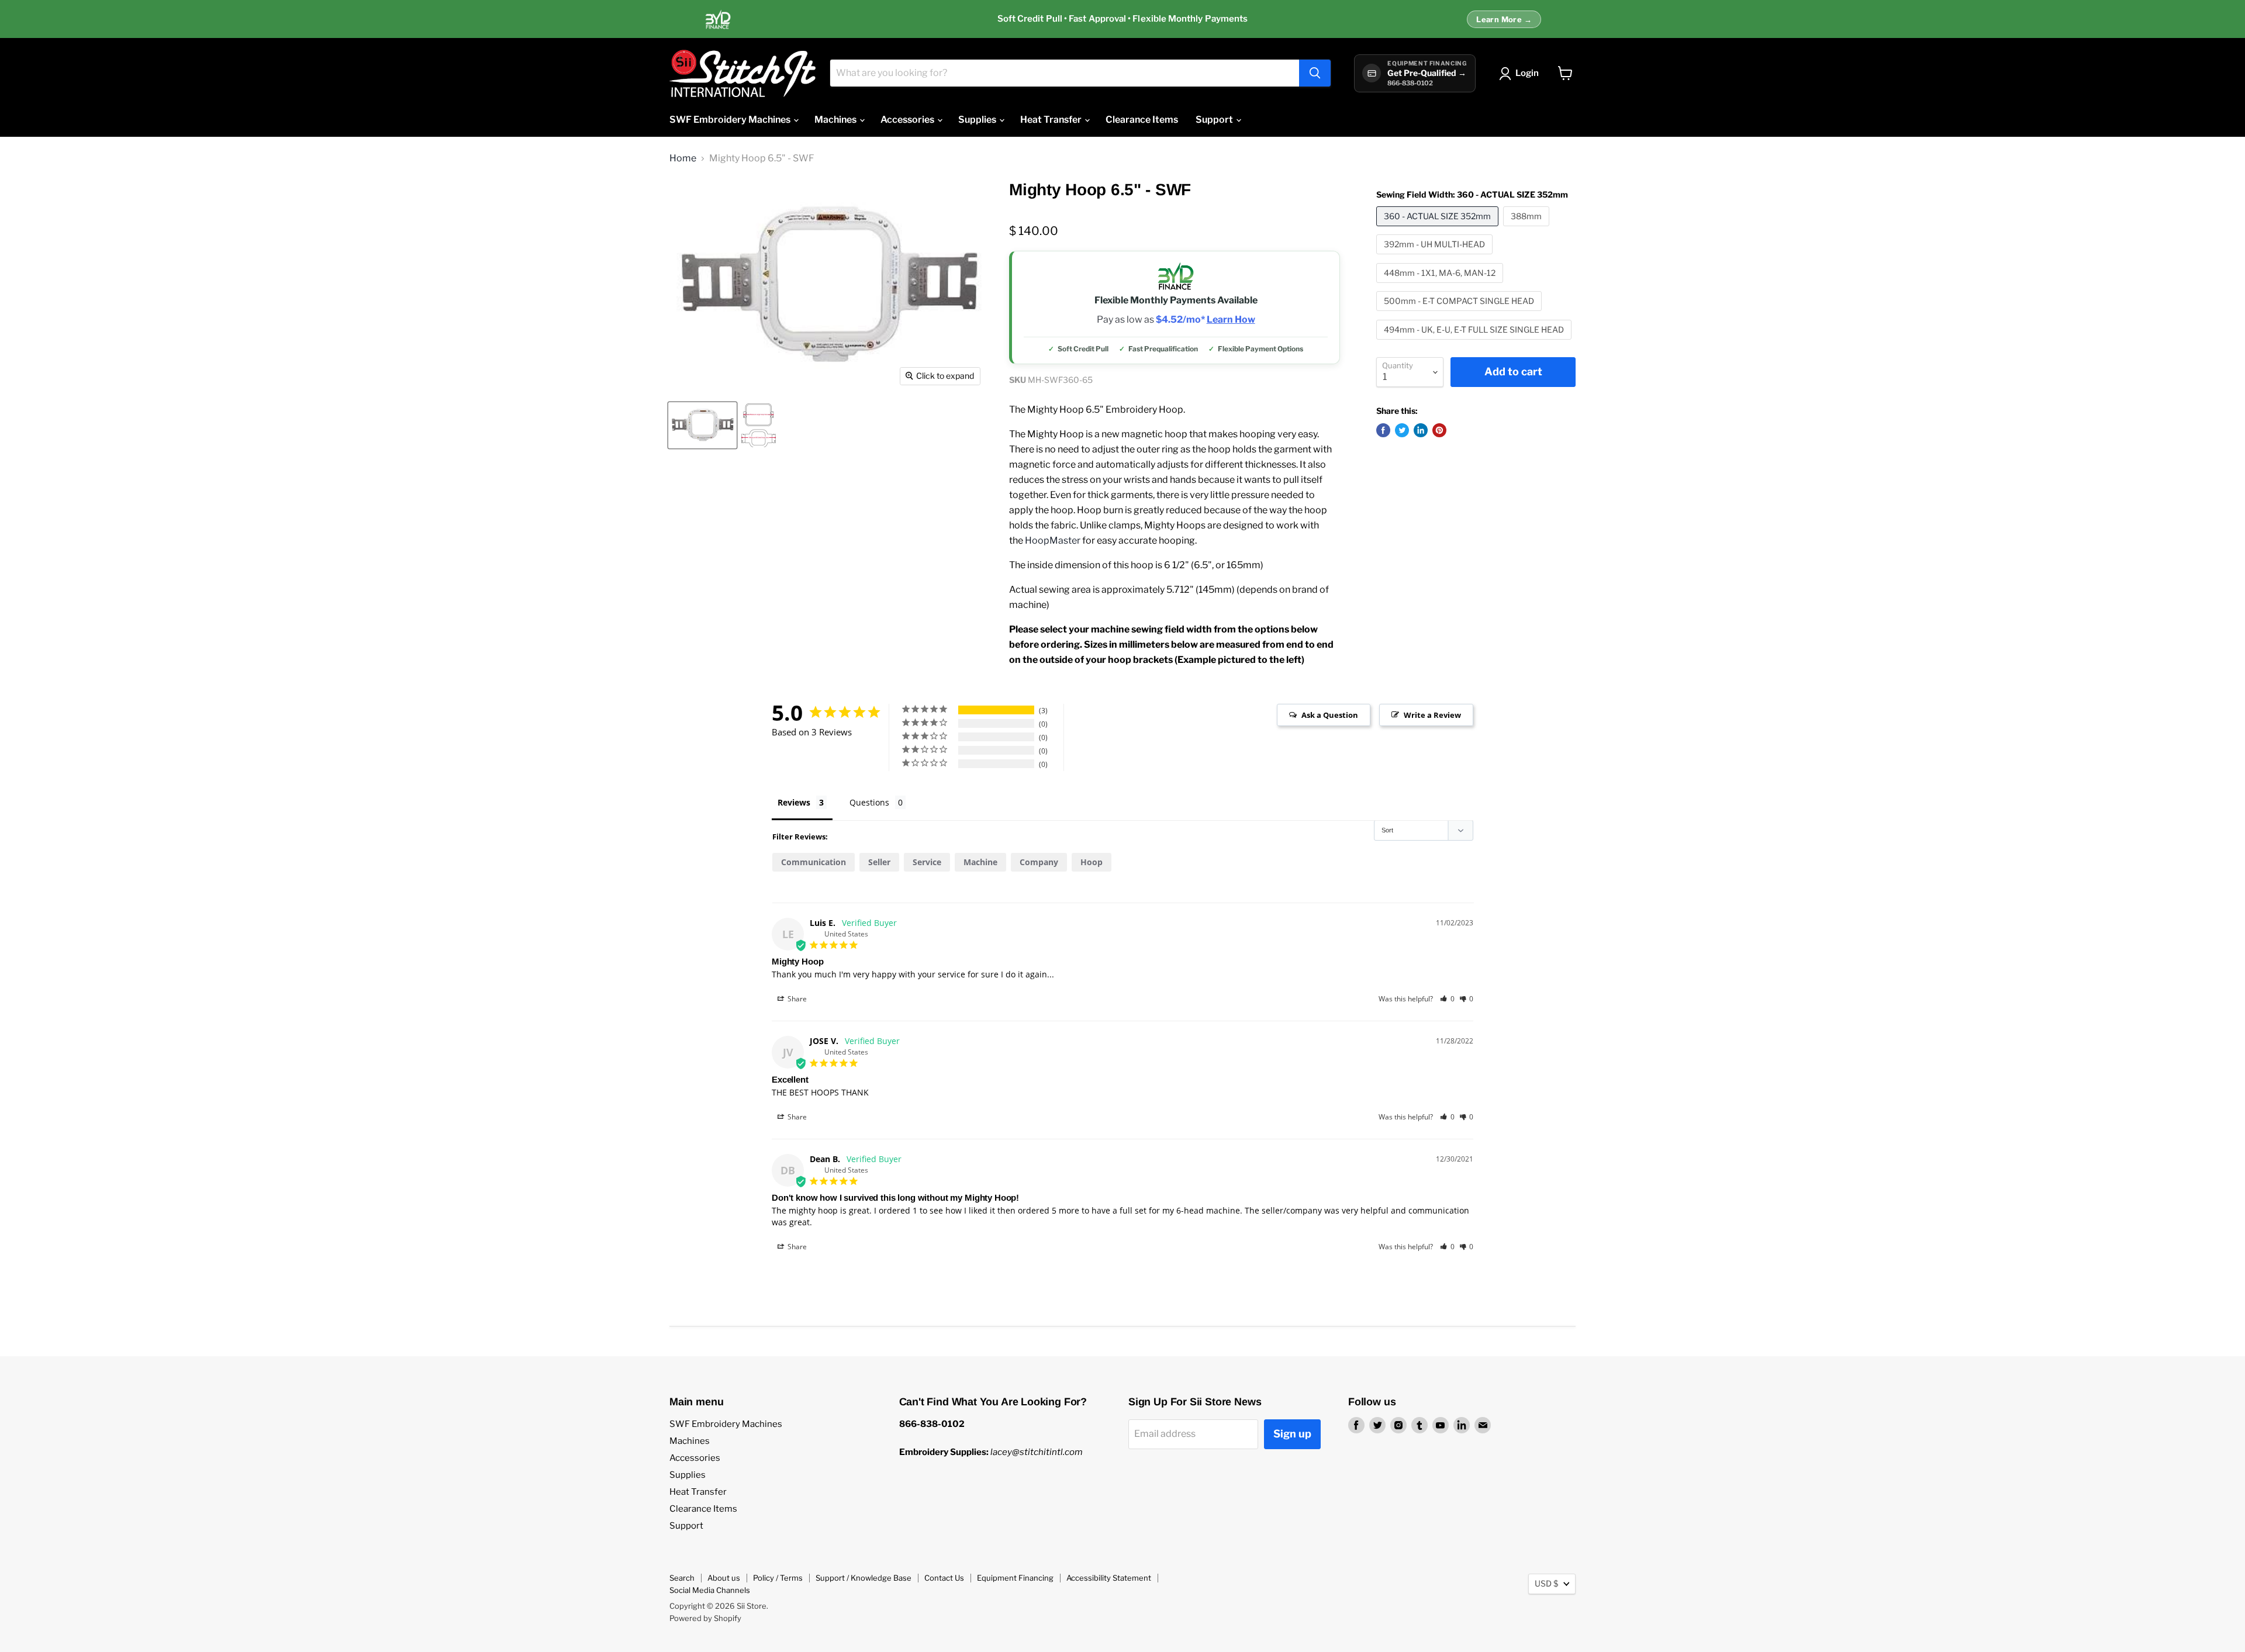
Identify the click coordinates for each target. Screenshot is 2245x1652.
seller (879, 862)
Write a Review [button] (1432, 715)
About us (724, 1578)
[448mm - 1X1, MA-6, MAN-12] (1441, 286)
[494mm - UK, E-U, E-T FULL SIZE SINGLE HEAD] (1475, 342)
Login (1527, 73)
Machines (836, 120)
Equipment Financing (1015, 1578)
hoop (1092, 862)
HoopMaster (1053, 540)
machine (980, 862)
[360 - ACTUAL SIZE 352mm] (1439, 229)
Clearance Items (1142, 120)
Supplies (978, 120)
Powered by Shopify (705, 1618)
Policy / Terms (778, 1578)
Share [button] (796, 999)
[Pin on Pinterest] (1439, 430)
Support (1215, 120)
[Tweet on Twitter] (1402, 430)
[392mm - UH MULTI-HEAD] (1436, 257)
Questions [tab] (869, 802)
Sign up (1292, 1434)
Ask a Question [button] (1330, 715)
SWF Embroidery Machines (731, 120)
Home (683, 158)
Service (927, 862)
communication (814, 862)
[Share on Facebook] (1383, 430)
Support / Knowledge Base (864, 1578)
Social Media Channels (710, 1590)
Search (682, 1578)
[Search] (1315, 73)
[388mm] (1528, 229)
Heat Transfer (1052, 120)
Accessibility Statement (1109, 1578)
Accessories (908, 120)
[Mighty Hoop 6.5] (702, 425)
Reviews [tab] (794, 802)
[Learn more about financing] (1122, 19)
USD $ (1546, 1583)
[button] (1447, 999)
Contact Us (944, 1578)
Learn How (1231, 320)
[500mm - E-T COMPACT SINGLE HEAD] (1460, 314)
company (1039, 862)
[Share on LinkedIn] (1421, 430)
